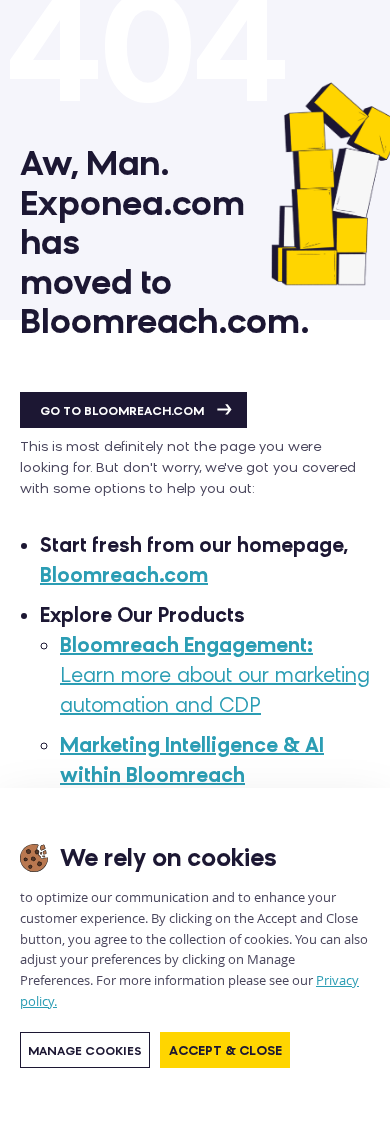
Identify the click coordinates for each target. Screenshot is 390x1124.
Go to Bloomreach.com (123, 411)
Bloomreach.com (124, 575)
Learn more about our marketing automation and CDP (215, 675)
